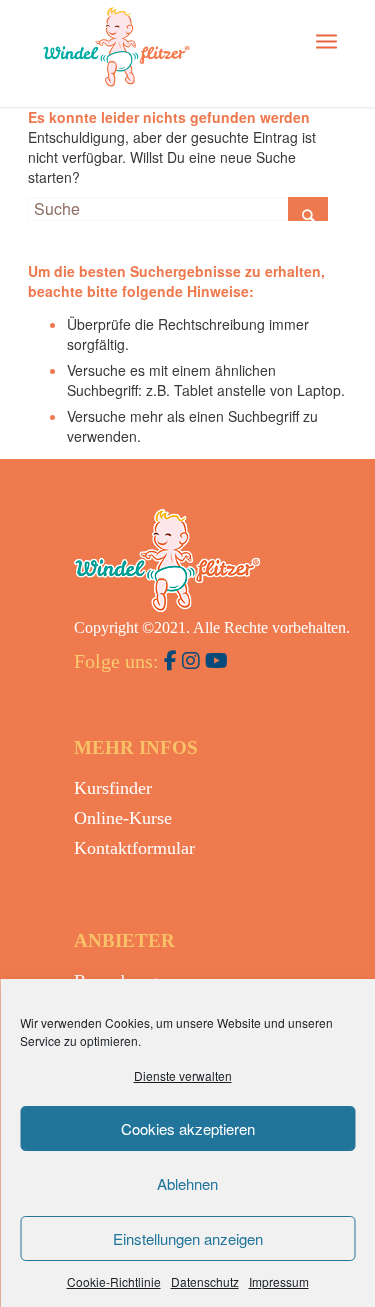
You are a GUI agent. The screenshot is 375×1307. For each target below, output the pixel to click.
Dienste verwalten (183, 1075)
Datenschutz (205, 1281)
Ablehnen (187, 1183)
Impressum (279, 1281)
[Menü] (326, 40)
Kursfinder (113, 788)
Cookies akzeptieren (188, 1128)
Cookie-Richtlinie (114, 1281)
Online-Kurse (123, 818)
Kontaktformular (134, 848)
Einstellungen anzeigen (188, 1238)
